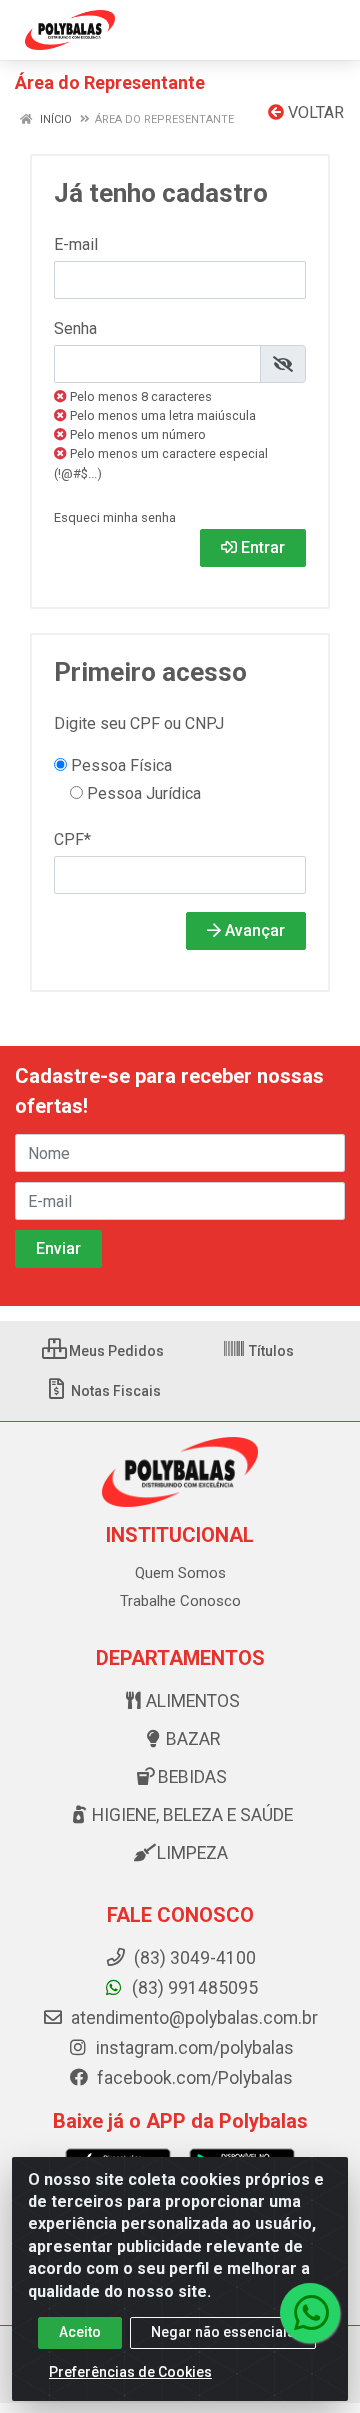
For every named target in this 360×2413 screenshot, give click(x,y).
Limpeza (192, 1853)
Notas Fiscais (114, 1391)
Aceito (80, 2332)
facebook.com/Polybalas (193, 2078)
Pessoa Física (119, 765)
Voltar (314, 112)
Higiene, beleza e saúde (192, 1815)
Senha (75, 328)
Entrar (261, 547)
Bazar (193, 1739)
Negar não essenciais (223, 2332)
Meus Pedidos (115, 1351)
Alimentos (193, 1701)
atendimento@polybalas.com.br (192, 2018)
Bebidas (192, 1777)
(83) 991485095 (193, 1988)
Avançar (253, 930)
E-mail (76, 244)
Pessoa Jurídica (142, 793)
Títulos (270, 1351)
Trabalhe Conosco (180, 1601)
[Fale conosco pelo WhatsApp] (310, 2313)
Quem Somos (180, 1573)
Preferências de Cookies (130, 2372)
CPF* (72, 839)
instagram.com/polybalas (193, 2048)
